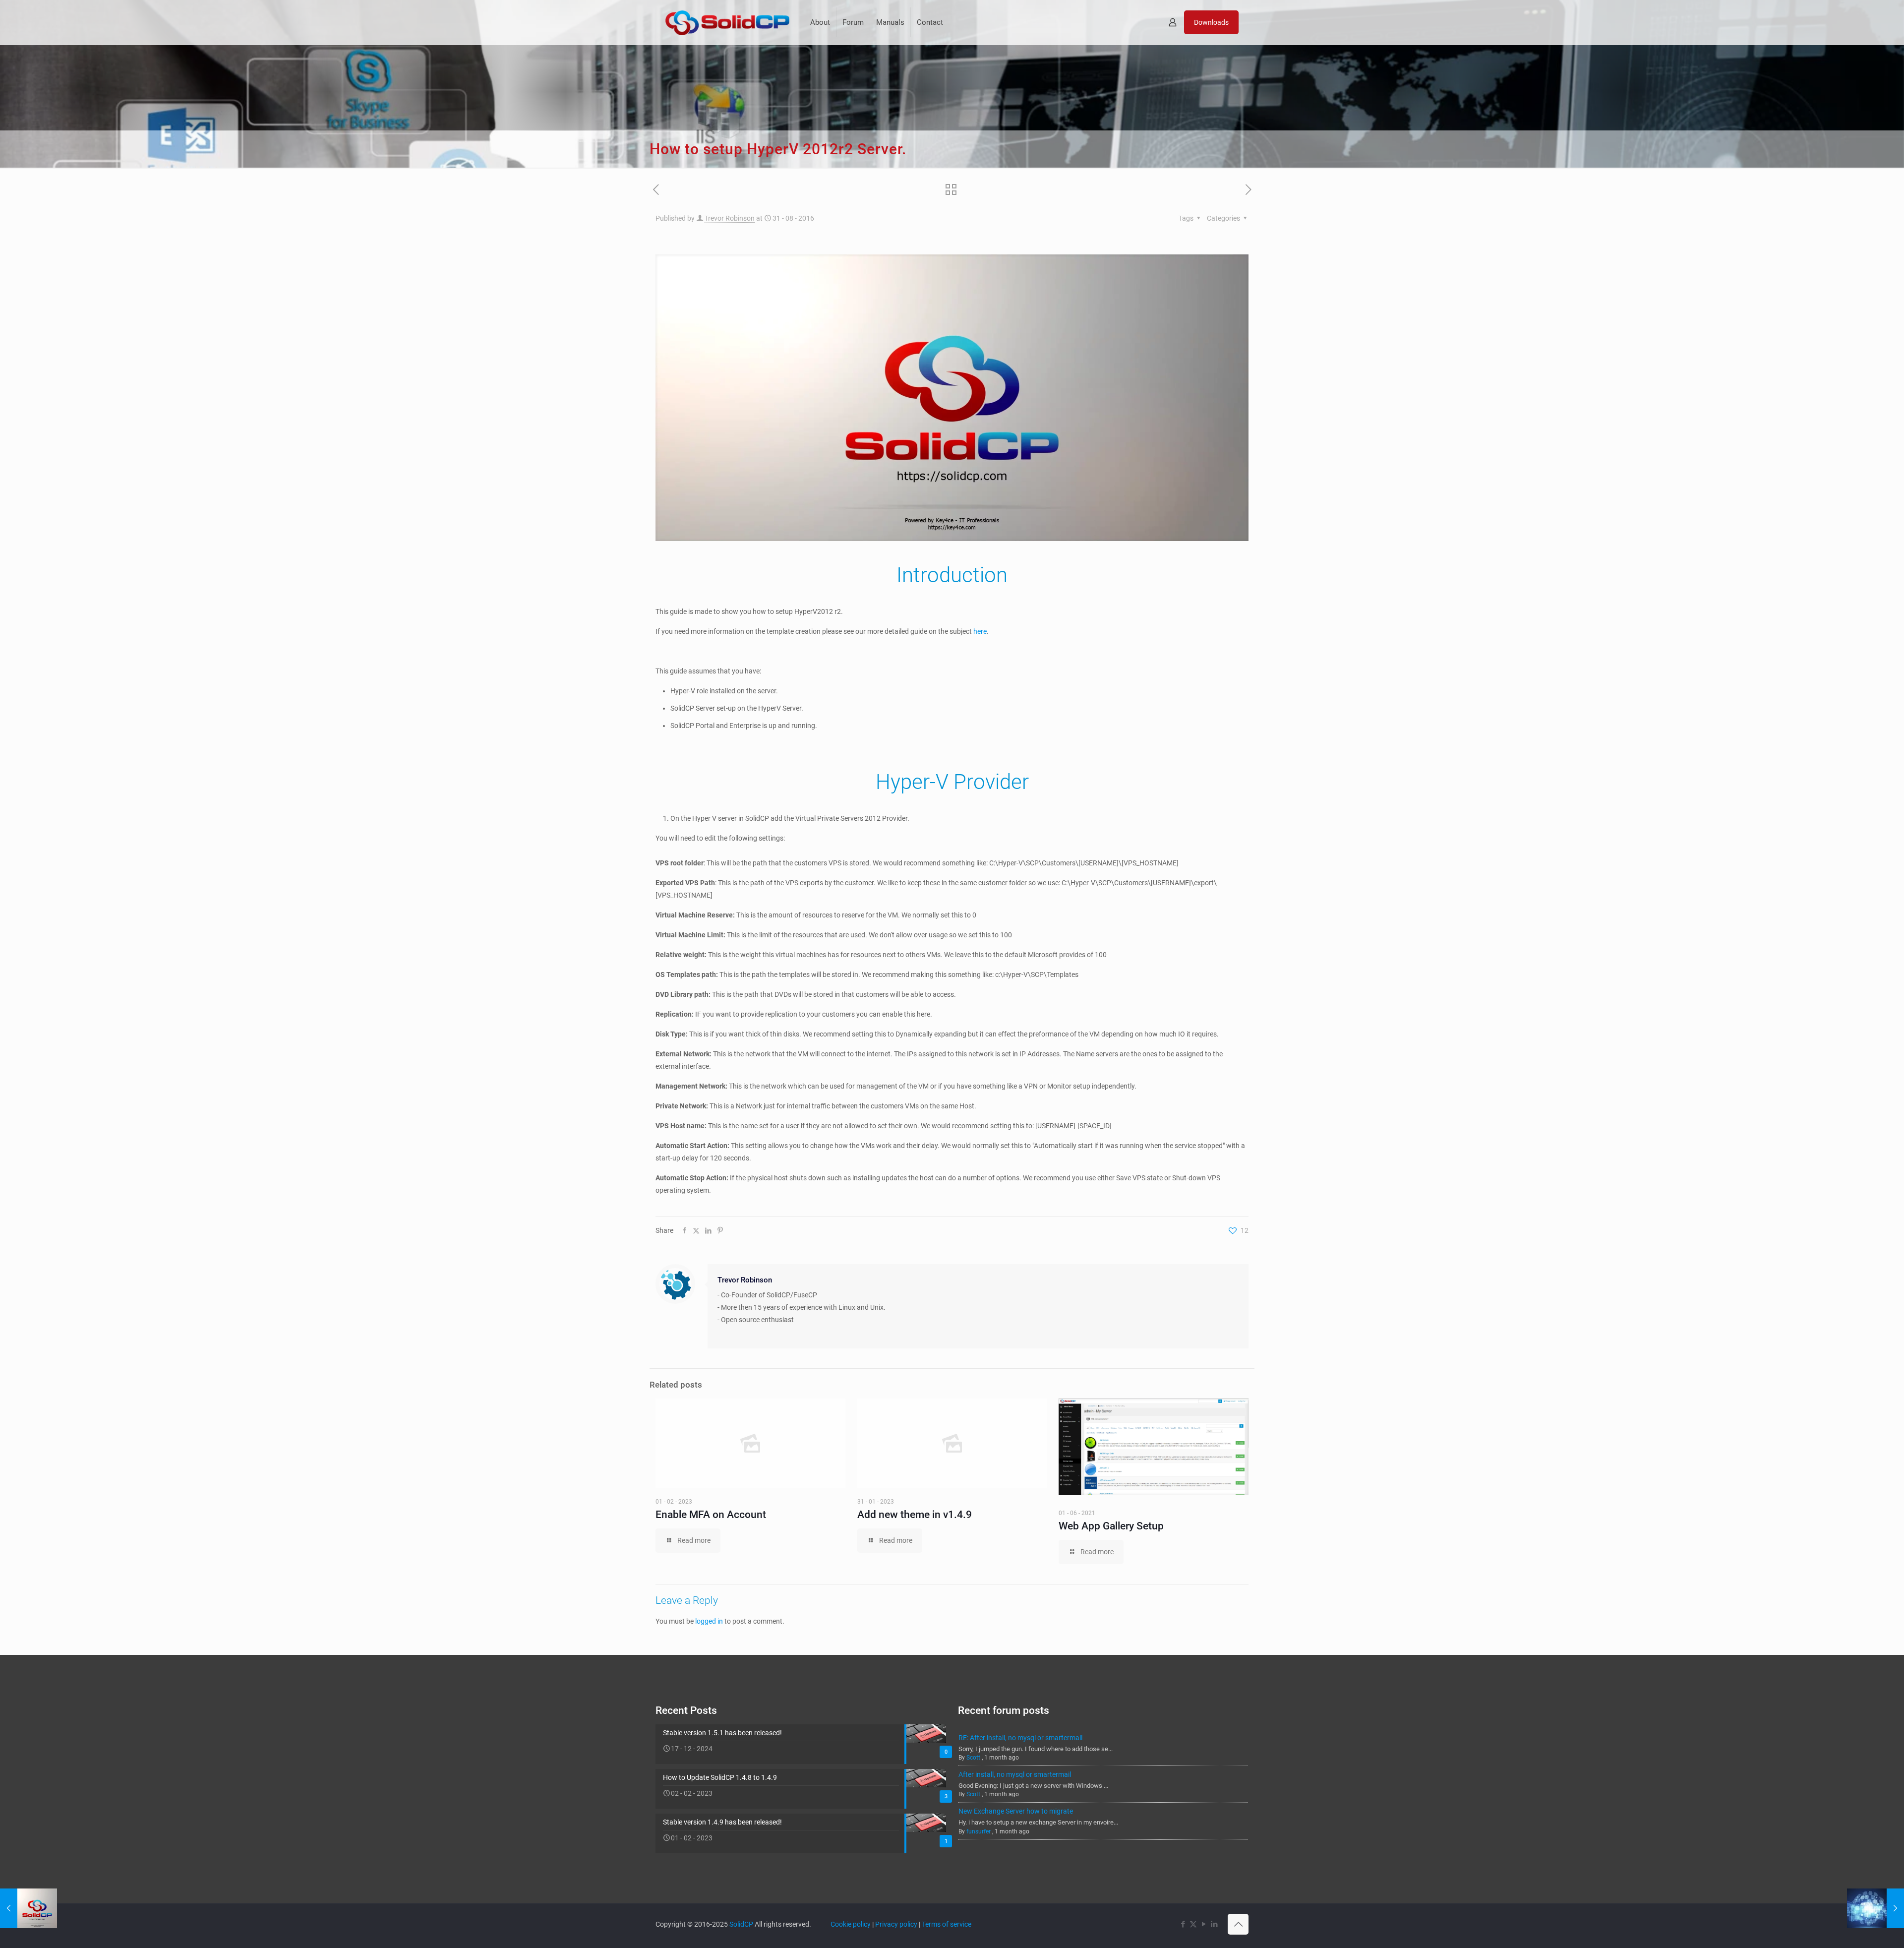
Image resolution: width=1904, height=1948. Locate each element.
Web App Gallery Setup (1111, 1526)
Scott (973, 1758)
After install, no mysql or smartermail (1015, 1774)
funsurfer (979, 1831)
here (980, 631)
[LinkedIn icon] (1214, 1924)
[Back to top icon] (1238, 1924)
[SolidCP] (727, 22)
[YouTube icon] (1204, 1924)
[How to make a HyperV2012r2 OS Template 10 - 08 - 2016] (29, 1908)
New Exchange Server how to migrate (1016, 1811)
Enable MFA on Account (711, 1515)
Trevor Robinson (730, 218)
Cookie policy (851, 1924)
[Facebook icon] (1183, 1924)
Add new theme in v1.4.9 (915, 1515)
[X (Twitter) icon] (1193, 1924)
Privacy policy (896, 1924)
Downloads (1211, 22)
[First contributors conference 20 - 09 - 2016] (1875, 1908)
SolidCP (741, 1924)
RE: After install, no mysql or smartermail (1020, 1738)
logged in (709, 1621)
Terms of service (947, 1924)
